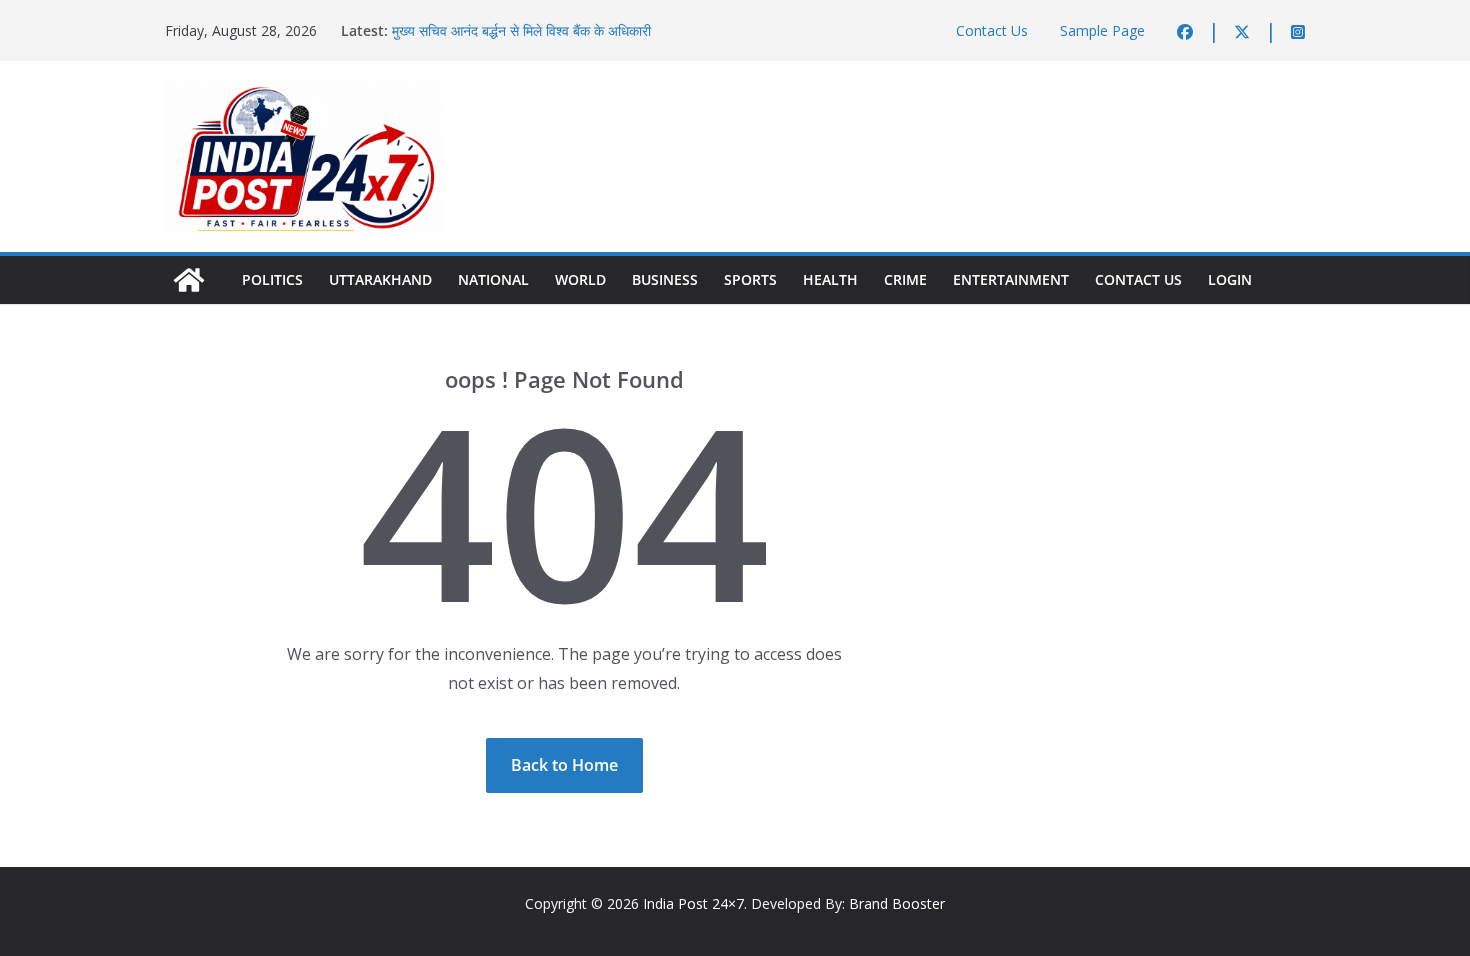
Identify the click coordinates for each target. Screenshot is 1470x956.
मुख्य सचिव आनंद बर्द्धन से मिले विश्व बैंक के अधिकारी (521, 30)
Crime (905, 279)
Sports (750, 279)
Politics (272, 279)
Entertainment (1011, 279)
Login (1230, 279)
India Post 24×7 (693, 903)
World (580, 279)
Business (665, 279)
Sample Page (1102, 30)
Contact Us (992, 30)
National (493, 279)
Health (830, 279)
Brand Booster (897, 903)
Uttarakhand (380, 279)
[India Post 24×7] (189, 280)
